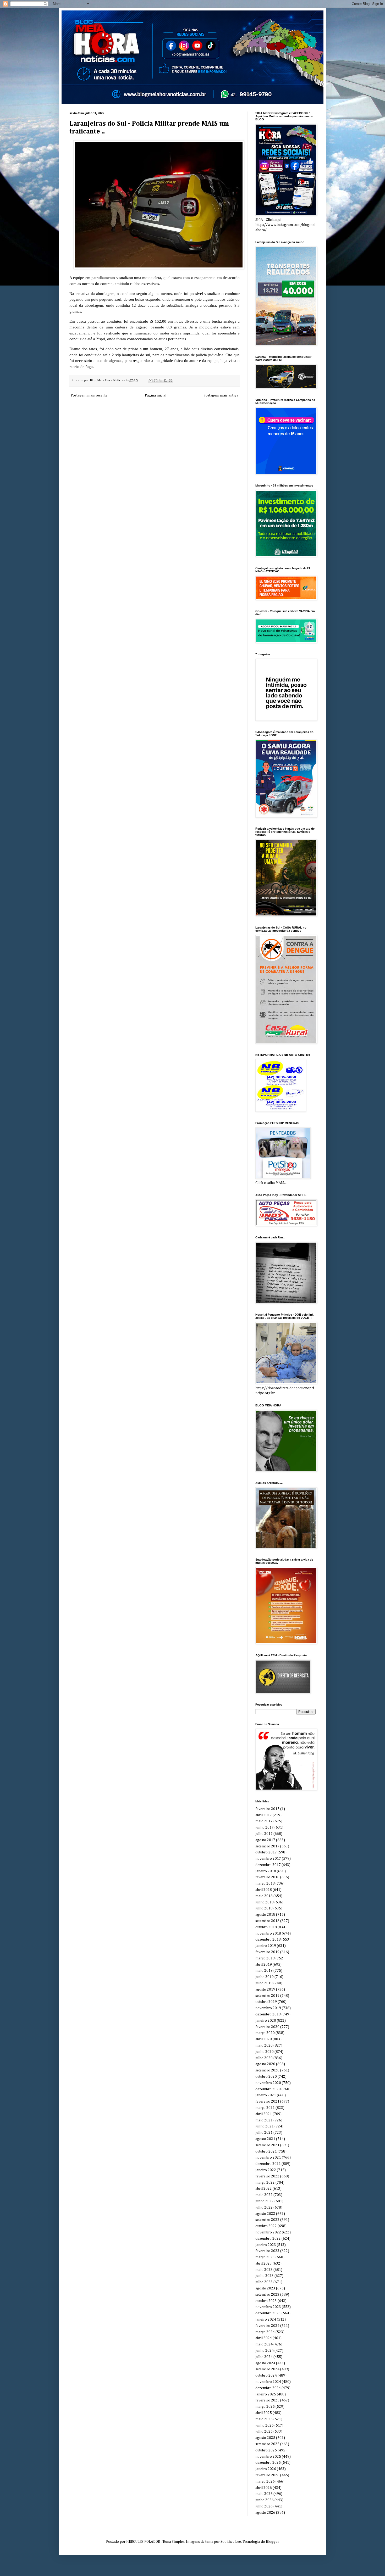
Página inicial (156, 395)
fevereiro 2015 (267, 1809)
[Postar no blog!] (156, 381)
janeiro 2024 (266, 2320)
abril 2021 (264, 2114)
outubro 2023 (266, 2301)
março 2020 (265, 2033)
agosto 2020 (265, 2064)
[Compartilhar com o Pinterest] (170, 381)
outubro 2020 (266, 2077)
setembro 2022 (267, 2220)
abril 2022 (264, 2189)
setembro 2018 (267, 1921)
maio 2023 (264, 2270)
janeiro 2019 (266, 1946)
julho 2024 (264, 2357)
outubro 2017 (266, 1852)
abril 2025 (264, 2413)
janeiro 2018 (266, 1871)
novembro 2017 (268, 1859)
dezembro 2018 (268, 1940)
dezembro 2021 (268, 2164)
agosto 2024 (265, 2363)
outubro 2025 (266, 2450)
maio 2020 (264, 2046)
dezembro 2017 (268, 1865)
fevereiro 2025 (267, 2400)
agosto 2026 (265, 2513)
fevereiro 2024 (267, 2326)
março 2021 (265, 2108)
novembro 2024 (268, 2382)
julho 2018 (264, 1908)
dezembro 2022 (268, 2239)
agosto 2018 (265, 1915)
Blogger (272, 2542)
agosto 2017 (265, 1840)
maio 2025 (264, 2419)
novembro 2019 (268, 2008)
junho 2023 (265, 2276)
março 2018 (265, 1884)
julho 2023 (264, 2282)
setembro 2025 (267, 2444)
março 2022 (265, 2183)
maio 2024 (264, 2344)
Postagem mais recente (89, 395)
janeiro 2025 (266, 2394)
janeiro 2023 (266, 2245)
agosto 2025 (265, 2438)
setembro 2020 (267, 2070)
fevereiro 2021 (267, 2102)
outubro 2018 (266, 1927)
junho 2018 (265, 1902)
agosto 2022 (265, 2214)
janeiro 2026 (266, 2469)
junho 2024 (265, 2351)
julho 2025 (264, 2432)
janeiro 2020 (266, 2021)
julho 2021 (264, 2133)
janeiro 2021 (266, 2095)
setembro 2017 (267, 1846)
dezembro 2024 (268, 2388)
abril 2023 (264, 2264)
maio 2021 (264, 2120)
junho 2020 (265, 2052)
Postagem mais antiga (221, 395)
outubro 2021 (266, 2152)
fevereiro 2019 (267, 1952)
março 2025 (265, 2407)
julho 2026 (264, 2506)
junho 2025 (265, 2426)
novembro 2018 (268, 1934)
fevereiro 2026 (267, 2475)
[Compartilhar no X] (161, 381)
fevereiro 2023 (267, 2251)
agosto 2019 (265, 1990)
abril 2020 (264, 2039)
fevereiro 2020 (267, 2027)
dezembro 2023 (268, 2313)
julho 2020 (264, 2058)
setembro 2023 (267, 2295)
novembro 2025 (268, 2457)
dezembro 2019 (268, 2014)
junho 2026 (265, 2500)
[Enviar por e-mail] (151, 381)
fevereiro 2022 (267, 2176)
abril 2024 (264, 2338)
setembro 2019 (267, 1996)
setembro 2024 (267, 2369)
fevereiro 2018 (267, 1877)
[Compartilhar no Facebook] (166, 381)
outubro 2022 (266, 2226)
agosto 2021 (265, 2139)
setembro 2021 (267, 2145)
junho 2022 (265, 2201)
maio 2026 (264, 2494)
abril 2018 (264, 1890)
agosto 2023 (265, 2288)
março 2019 (265, 1958)
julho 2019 (264, 1983)
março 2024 (265, 2332)
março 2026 (265, 2482)
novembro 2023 (268, 2307)
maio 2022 (264, 2195)
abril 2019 (264, 1965)
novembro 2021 (268, 2158)
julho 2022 (264, 2208)
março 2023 (265, 2257)
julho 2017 (264, 1834)
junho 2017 (265, 1828)
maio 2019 (264, 1971)
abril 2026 (264, 2488)
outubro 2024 (266, 2376)
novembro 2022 (268, 2232)
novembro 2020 (268, 2083)
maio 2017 (264, 1821)
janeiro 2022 (266, 2170)
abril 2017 (264, 1815)
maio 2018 (264, 1896)
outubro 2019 (266, 2002)
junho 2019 (265, 1977)
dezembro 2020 (268, 2089)
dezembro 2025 (268, 2463)
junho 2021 (265, 2126)
